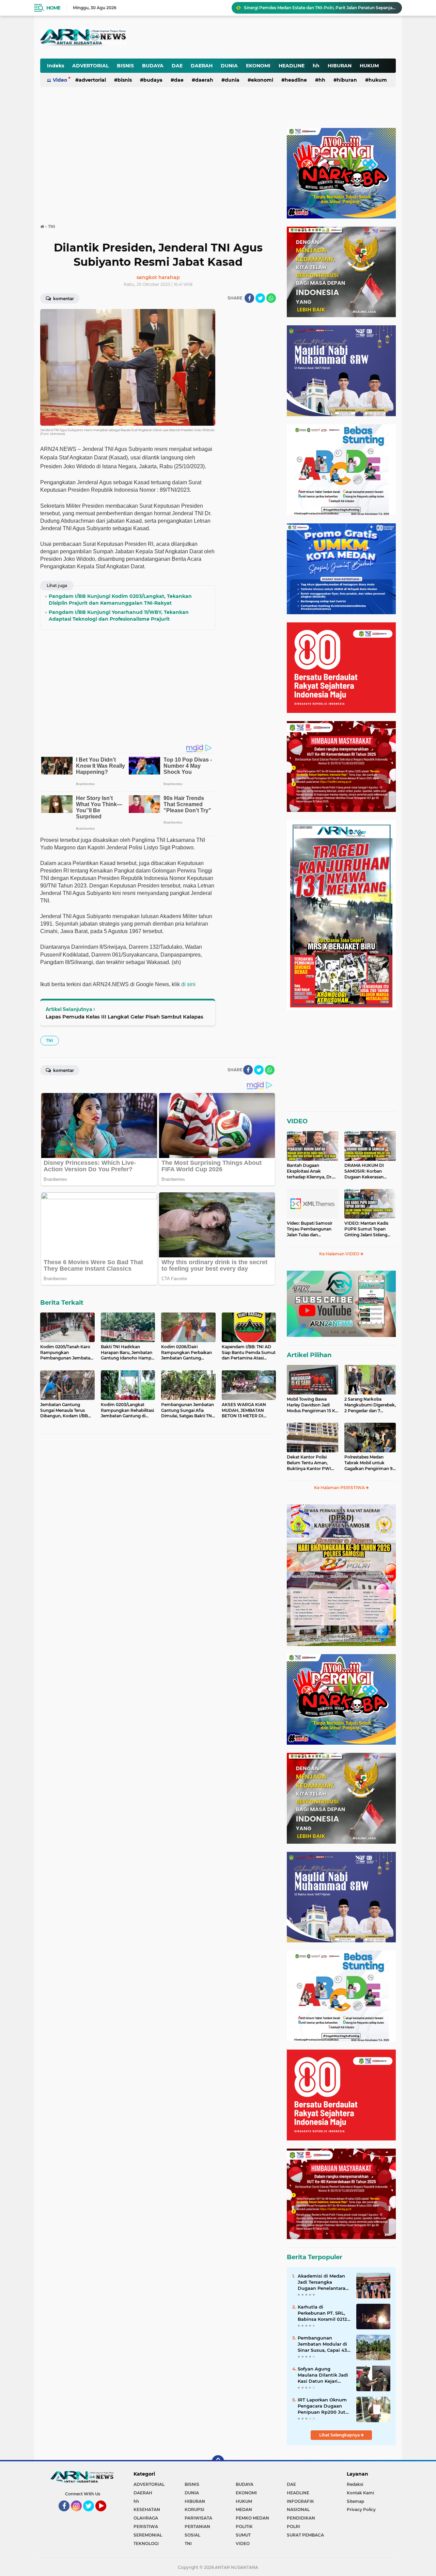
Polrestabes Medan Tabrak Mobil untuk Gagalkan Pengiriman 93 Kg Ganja (370, 1463)
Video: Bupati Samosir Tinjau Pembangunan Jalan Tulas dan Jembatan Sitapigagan (310, 1229)
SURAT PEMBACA (305, 2535)
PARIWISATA (198, 2518)
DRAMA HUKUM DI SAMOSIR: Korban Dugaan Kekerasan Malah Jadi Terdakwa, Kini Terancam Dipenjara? (366, 1171)
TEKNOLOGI (146, 2544)
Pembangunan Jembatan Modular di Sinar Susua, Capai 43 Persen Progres (322, 2344)
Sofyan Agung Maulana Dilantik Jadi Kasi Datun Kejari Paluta (323, 2375)
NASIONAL (298, 2509)
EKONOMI (258, 66)
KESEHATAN (147, 2509)
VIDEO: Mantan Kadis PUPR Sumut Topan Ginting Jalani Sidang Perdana (366, 1229)
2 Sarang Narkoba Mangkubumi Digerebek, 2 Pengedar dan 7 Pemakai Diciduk (370, 1405)
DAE (177, 66)
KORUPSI (194, 2509)
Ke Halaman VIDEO (340, 1254)
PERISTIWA (146, 2526)
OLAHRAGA (146, 2518)
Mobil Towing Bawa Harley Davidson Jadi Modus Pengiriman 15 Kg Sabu (312, 1405)
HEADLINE (292, 66)
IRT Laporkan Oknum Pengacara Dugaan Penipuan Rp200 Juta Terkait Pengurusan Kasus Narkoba (323, 2406)
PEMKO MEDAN (252, 2518)
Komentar (63, 299)
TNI (50, 1040)
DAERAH (202, 66)
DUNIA (229, 66)
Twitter (92, 2514)
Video (60, 80)
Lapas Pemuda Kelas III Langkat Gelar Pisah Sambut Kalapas (124, 1017)
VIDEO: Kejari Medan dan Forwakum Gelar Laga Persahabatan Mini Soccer (320, 8)
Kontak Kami (360, 2493)
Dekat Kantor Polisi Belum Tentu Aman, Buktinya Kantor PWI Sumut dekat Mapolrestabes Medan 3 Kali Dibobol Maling (311, 1463)
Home (53, 8)
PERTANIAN (197, 2526)
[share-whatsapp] (271, 298)
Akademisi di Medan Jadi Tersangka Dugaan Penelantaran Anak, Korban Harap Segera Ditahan (323, 2282)
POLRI (293, 2526)
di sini (188, 984)
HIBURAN (340, 66)
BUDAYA (153, 66)
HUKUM (369, 66)
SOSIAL (192, 2535)
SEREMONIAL (148, 2535)
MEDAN (244, 2509)
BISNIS (125, 66)
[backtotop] (218, 2461)
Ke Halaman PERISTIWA (340, 1488)
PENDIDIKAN (301, 2518)
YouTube (105, 2514)
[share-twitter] (260, 298)
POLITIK (244, 2526)
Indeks (56, 66)
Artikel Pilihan (309, 1355)
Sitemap (355, 2501)
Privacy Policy (361, 2509)
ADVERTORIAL (90, 66)
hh (316, 66)
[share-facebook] (249, 298)
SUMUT (243, 2535)
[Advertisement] (228, 32)
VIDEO (297, 1121)
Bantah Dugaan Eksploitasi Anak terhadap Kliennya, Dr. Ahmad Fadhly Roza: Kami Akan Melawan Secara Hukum (310, 1171)
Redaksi (355, 2484)
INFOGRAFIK (300, 2501)
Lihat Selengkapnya (340, 2435)
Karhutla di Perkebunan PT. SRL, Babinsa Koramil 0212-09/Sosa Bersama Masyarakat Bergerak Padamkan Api (323, 2313)
